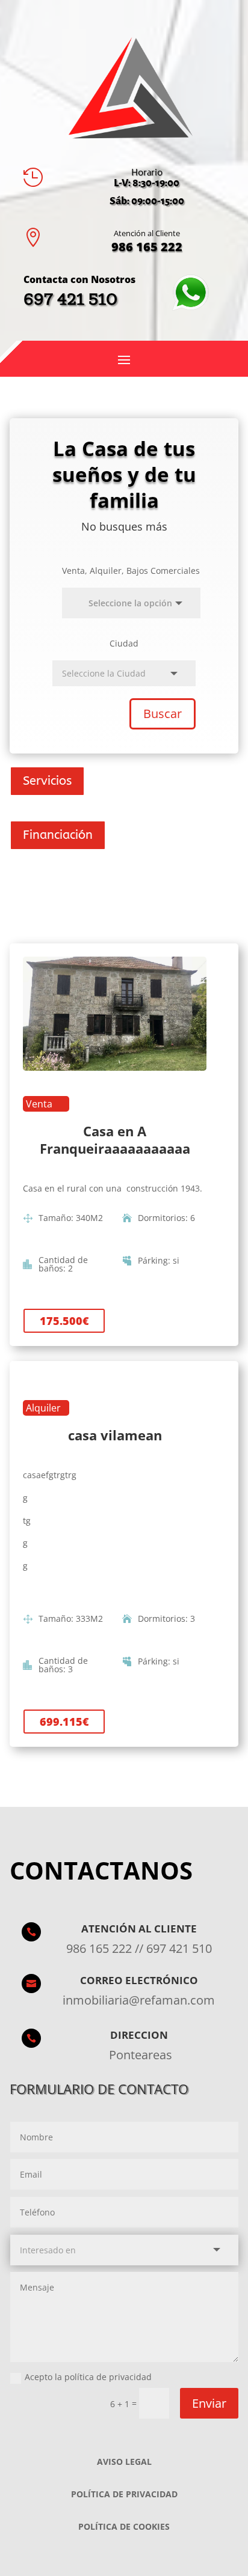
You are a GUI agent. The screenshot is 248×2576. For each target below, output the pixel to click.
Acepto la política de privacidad (88, 2377)
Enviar (209, 2403)
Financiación (58, 835)
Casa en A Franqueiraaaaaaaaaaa (115, 1140)
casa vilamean (115, 1435)
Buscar (163, 714)
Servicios (47, 781)
